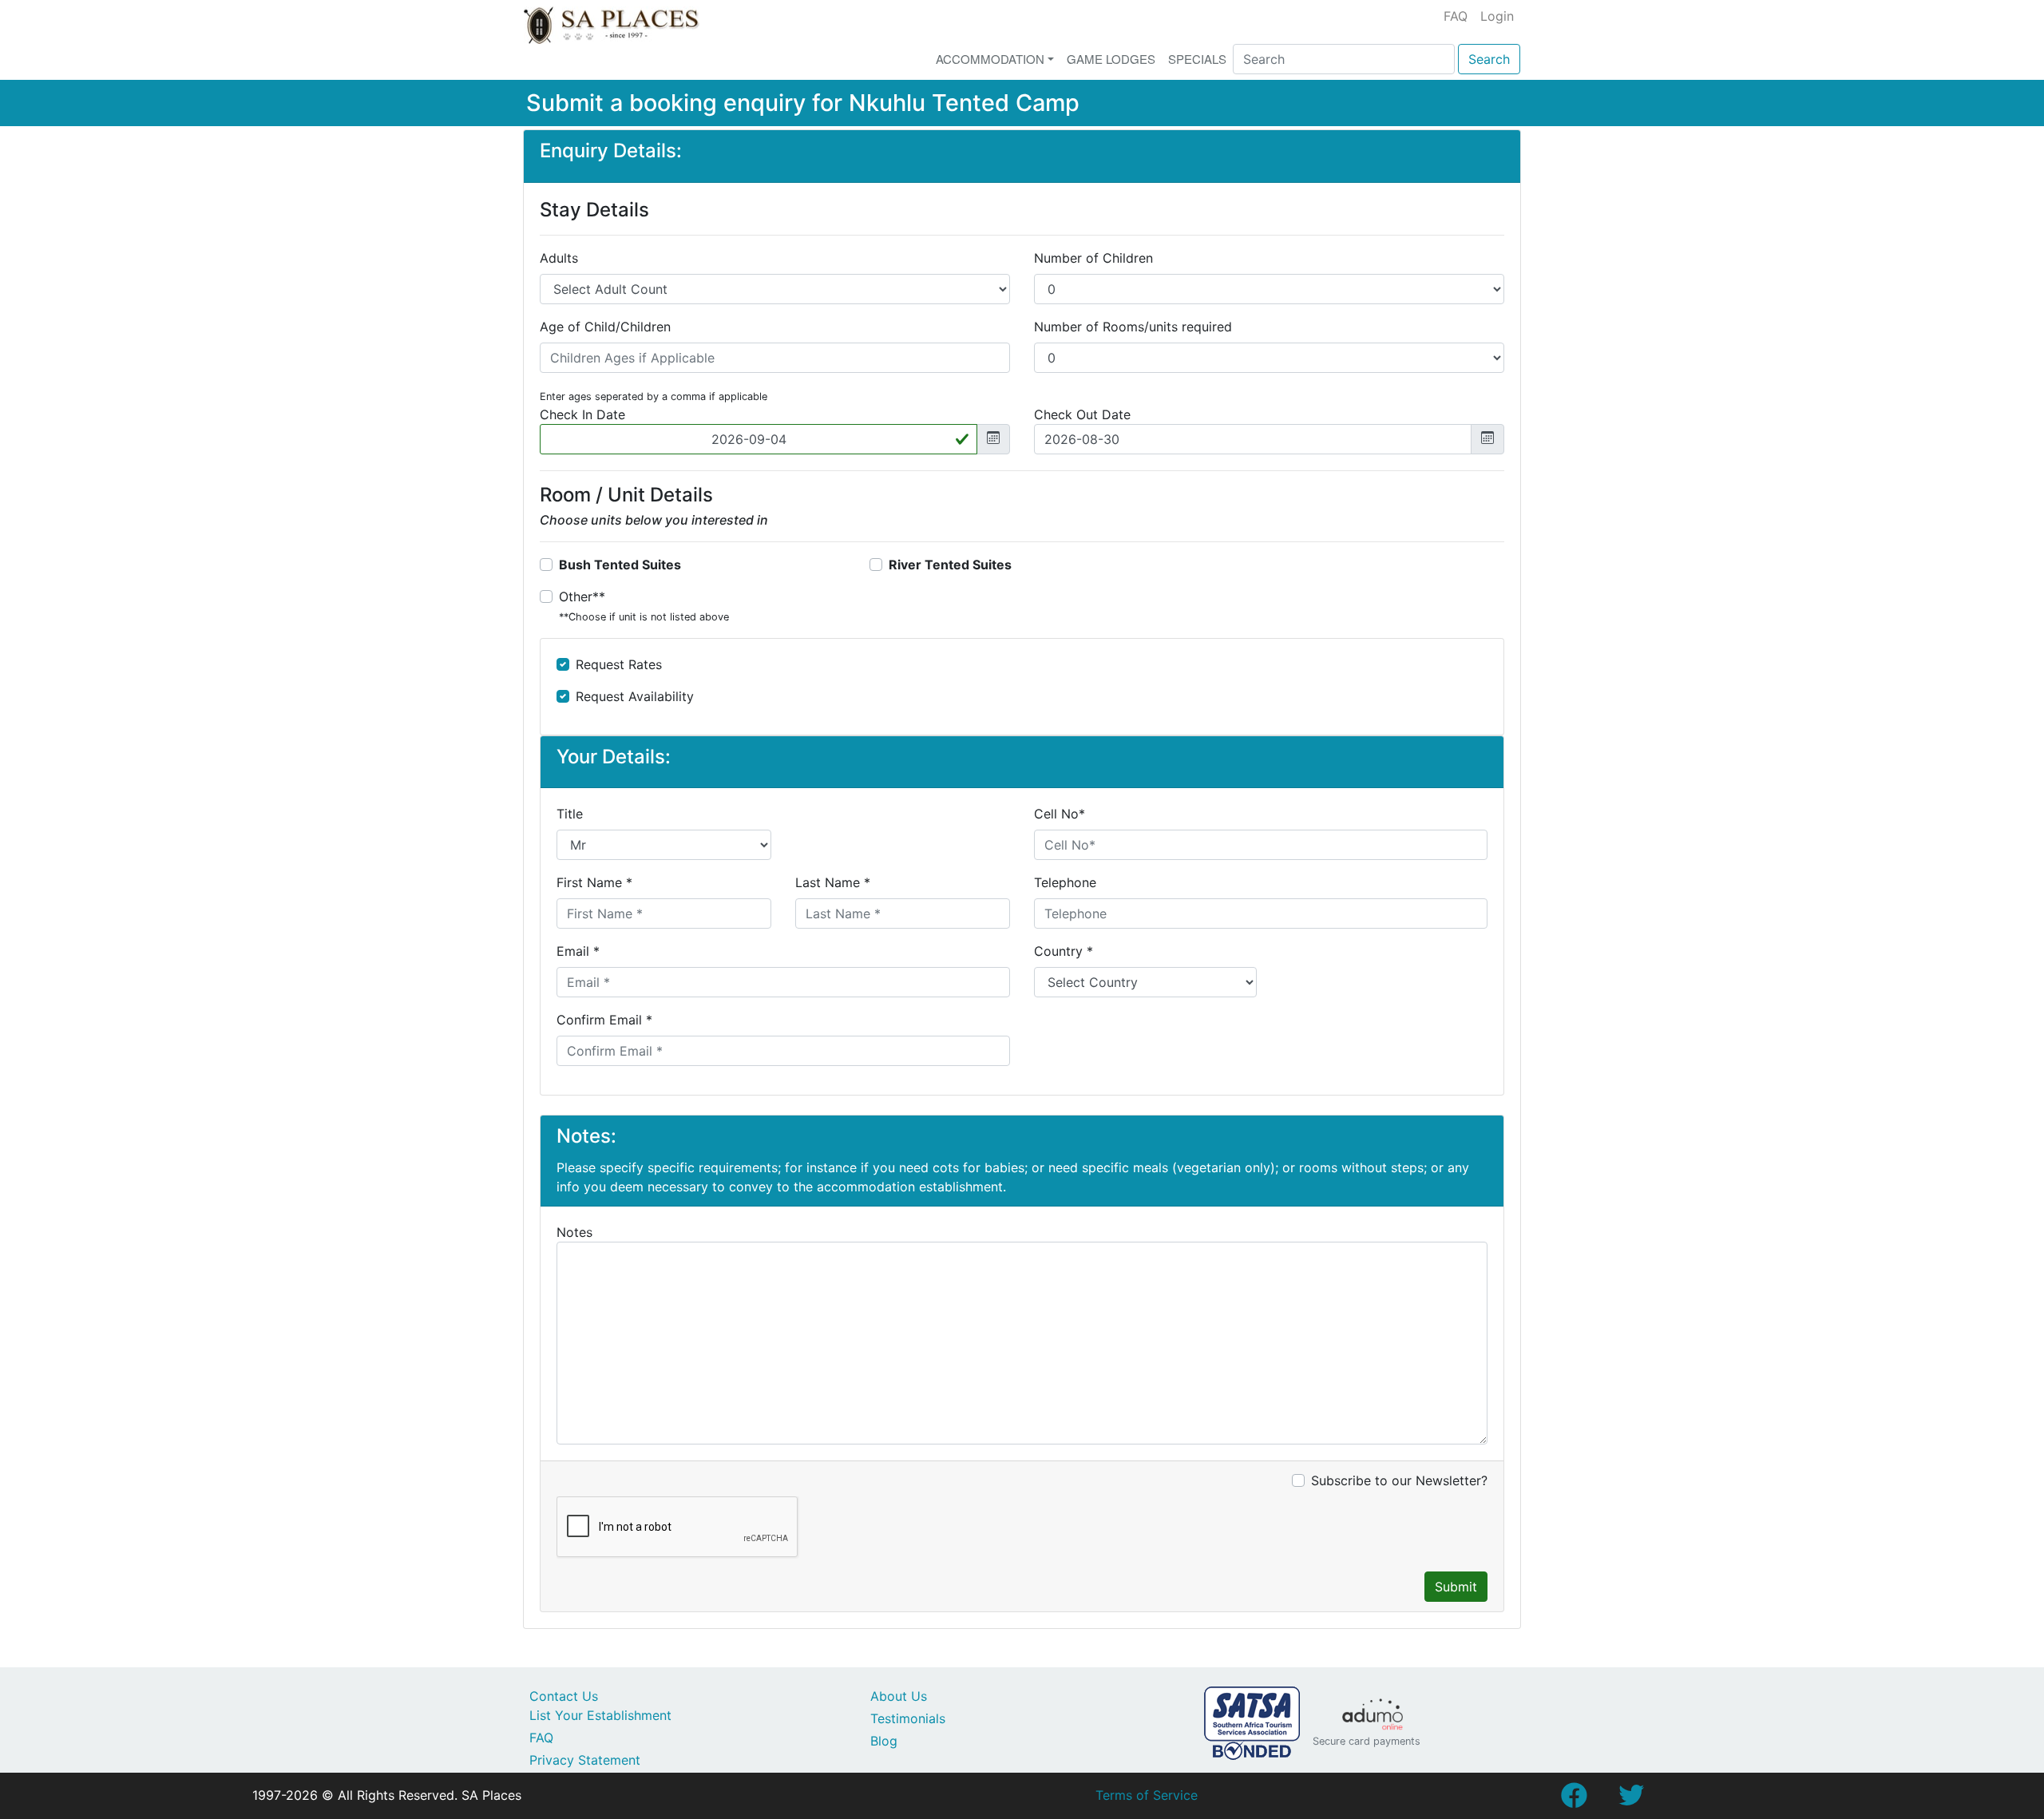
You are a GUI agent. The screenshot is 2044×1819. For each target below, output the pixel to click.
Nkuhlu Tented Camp (964, 103)
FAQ (1456, 16)
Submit (1456, 1587)
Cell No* (1060, 814)
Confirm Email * (604, 1020)
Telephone (1065, 882)
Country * (1064, 951)
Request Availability (635, 696)
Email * (578, 951)
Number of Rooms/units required (1133, 327)
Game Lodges (1111, 59)
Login (1497, 16)
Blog (884, 1741)
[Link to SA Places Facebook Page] (1574, 1800)
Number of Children (1093, 258)
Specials (1197, 59)
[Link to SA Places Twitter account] (1631, 1800)
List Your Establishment (600, 1715)
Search (1489, 59)
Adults (559, 258)
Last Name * (833, 882)
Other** (644, 606)
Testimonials (908, 1718)
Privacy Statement (585, 1760)
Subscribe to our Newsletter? (1399, 1480)
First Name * (594, 882)
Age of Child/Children (605, 327)
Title (570, 814)
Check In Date (582, 414)
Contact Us (564, 1696)
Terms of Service (1147, 1795)
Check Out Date (1082, 414)
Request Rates (619, 664)
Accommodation (990, 59)
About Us (899, 1696)
